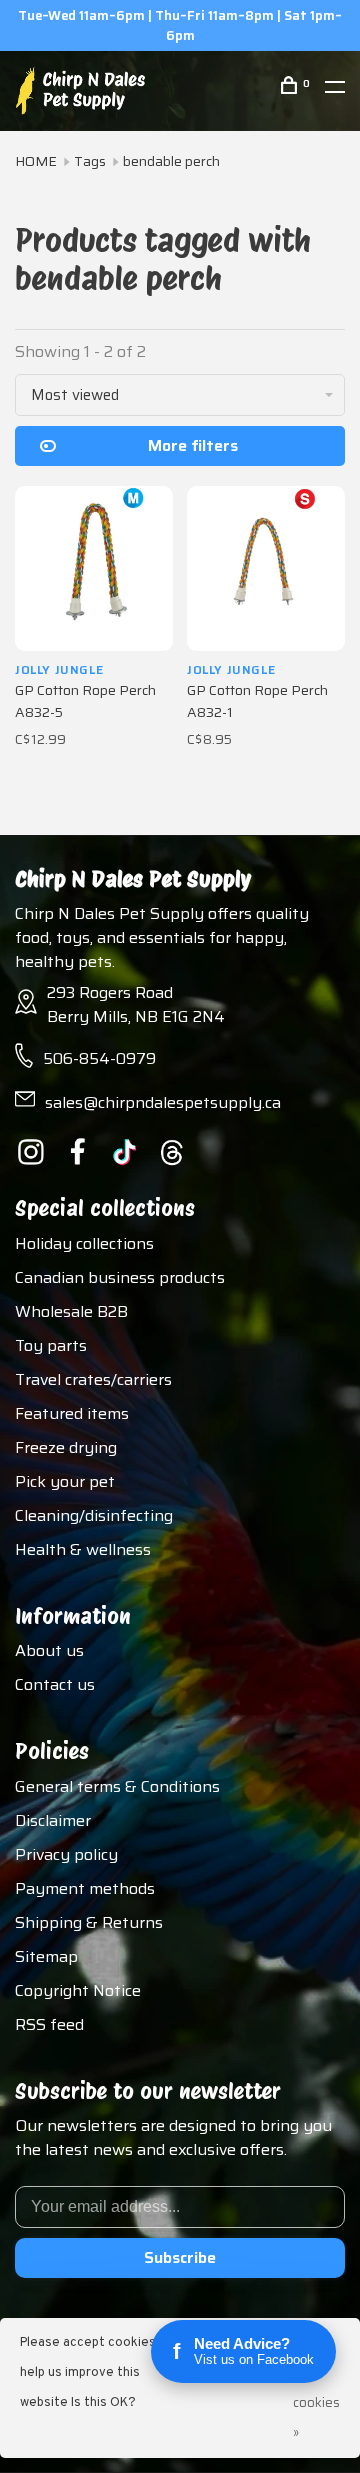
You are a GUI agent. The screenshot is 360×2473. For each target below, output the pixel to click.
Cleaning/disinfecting (94, 1515)
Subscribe (180, 2257)
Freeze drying (66, 1447)
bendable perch (171, 161)
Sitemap (46, 1956)
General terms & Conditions (117, 1786)
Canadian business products (120, 1277)
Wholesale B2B (71, 1311)
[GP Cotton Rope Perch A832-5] (94, 568)
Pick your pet (65, 1481)
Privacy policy (66, 1854)
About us (49, 1650)
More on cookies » (316, 2387)
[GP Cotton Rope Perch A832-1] (266, 568)
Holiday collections (84, 1243)
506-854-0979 (99, 1058)
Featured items (72, 1413)
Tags (90, 161)
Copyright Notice (78, 1990)
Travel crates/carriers (93, 1379)
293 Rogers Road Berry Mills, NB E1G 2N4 (136, 1004)
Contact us (55, 1684)
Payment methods (85, 1888)
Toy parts (51, 1345)
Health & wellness (83, 1549)
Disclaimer (53, 1820)
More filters (193, 445)
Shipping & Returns (89, 1922)
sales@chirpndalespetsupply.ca (163, 1102)
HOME (36, 161)
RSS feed (49, 2024)
